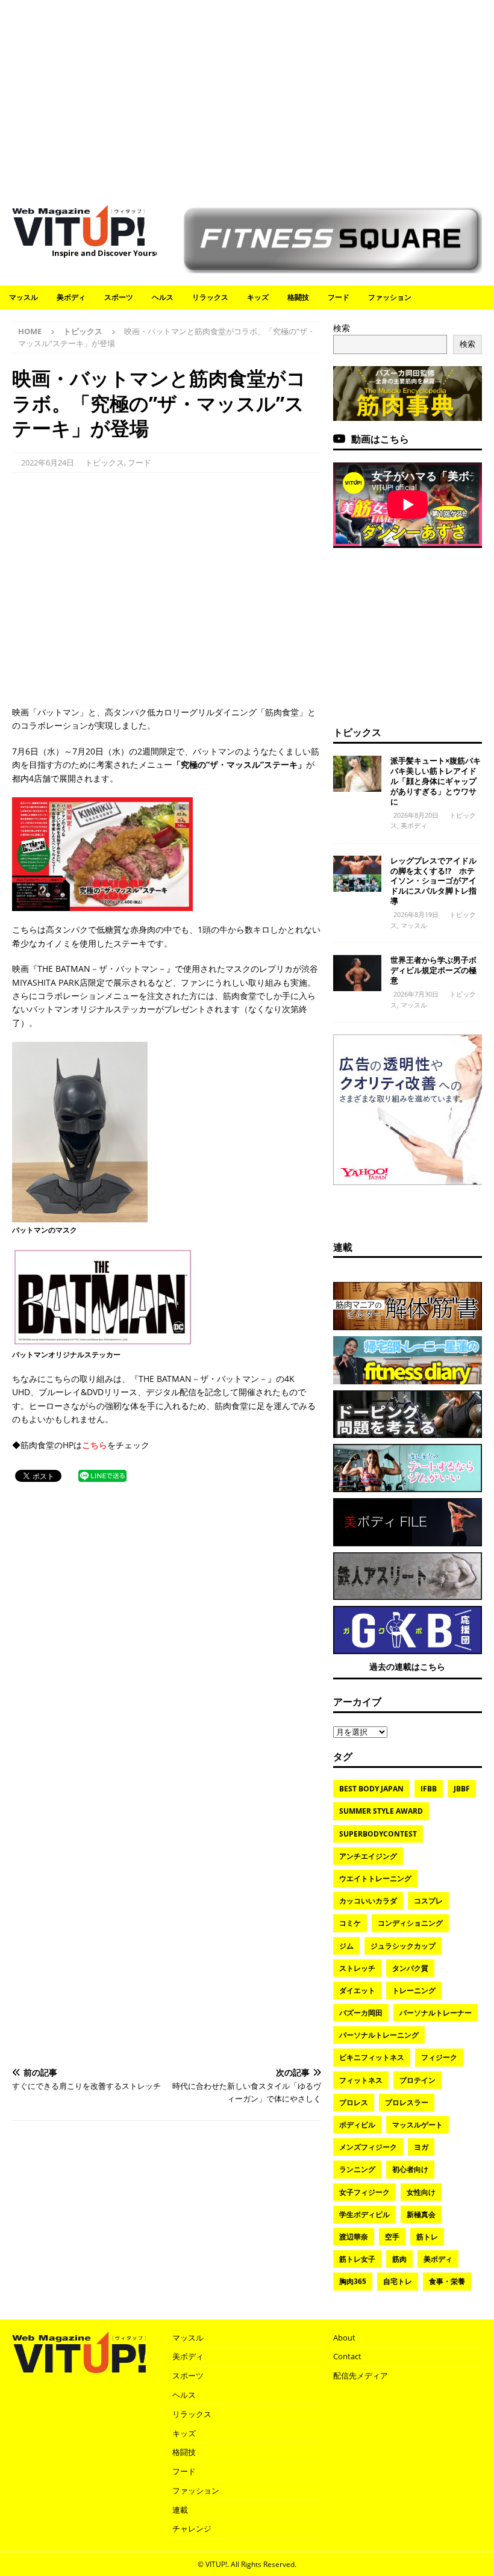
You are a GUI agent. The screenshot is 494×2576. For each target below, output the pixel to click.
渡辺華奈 (354, 2237)
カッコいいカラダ (368, 1901)
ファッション (390, 297)
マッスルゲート (417, 2125)
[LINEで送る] (102, 1475)
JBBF (462, 1789)
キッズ (258, 297)
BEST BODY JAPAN (371, 1789)
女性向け (421, 2192)
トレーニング (414, 1990)
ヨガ (421, 2147)
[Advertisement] (247, 96)
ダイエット (357, 1990)
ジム (346, 1946)
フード (339, 297)
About (344, 2338)
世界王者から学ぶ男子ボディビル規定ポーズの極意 (433, 970)
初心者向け (410, 2169)
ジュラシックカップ (403, 1946)
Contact (347, 2356)
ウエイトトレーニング (375, 1878)
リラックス (210, 297)
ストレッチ (357, 1968)
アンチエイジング (368, 1856)
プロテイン (417, 2080)
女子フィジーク (364, 2192)
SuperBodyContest (378, 1834)
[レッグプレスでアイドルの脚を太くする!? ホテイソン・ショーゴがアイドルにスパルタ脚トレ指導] (357, 874)
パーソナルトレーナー (436, 2013)
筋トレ (427, 2237)
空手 (392, 2237)
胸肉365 (353, 2281)
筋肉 (399, 2259)
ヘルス (163, 297)
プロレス (354, 2102)
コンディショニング (410, 1923)
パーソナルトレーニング (379, 2035)
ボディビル (357, 2125)
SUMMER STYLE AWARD (381, 1811)
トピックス (105, 462)
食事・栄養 (447, 2281)
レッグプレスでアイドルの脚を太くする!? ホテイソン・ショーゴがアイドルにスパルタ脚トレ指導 (433, 881)
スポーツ (119, 297)
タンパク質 (410, 1968)
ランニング (357, 2169)
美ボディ (71, 297)
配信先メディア (361, 2375)
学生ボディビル (364, 2214)
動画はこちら (380, 439)
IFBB (429, 1789)
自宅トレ (398, 2281)
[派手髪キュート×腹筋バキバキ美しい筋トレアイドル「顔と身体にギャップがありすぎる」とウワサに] (357, 774)
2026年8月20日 (416, 815)
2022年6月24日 (48, 462)
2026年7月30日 (416, 994)
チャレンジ (192, 2528)
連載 (343, 1247)
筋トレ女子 (357, 2259)
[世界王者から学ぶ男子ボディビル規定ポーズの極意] (357, 973)
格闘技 (298, 297)
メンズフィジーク (368, 2147)
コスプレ (428, 1901)
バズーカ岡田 (361, 2013)
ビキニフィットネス (372, 2057)
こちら (95, 1445)
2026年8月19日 (416, 914)
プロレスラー (407, 2102)
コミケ (350, 1923)
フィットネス (361, 2080)
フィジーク (439, 2057)
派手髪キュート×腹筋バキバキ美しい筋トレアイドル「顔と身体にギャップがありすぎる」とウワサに (436, 781)
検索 (342, 328)
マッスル (23, 297)
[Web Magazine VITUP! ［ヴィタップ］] (78, 239)
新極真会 (421, 2214)
